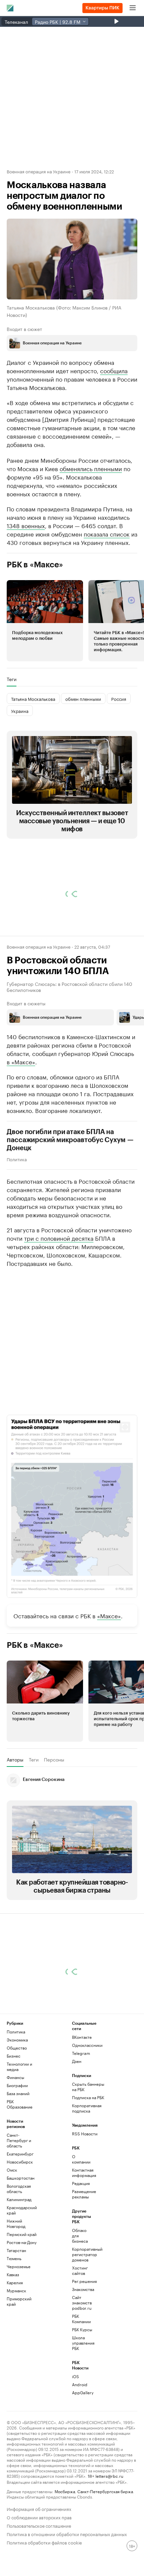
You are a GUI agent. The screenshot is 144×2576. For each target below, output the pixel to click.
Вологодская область (19, 2235)
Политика (17, 1206)
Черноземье (19, 2313)
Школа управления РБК (83, 2389)
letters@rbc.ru (109, 2522)
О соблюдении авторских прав (39, 2563)
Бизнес (14, 2102)
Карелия (15, 2329)
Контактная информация (83, 2219)
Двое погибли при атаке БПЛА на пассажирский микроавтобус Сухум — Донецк (70, 1187)
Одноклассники (87, 2092)
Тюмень (14, 2305)
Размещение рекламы (83, 2241)
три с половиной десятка (59, 1284)
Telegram (81, 2100)
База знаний (18, 2140)
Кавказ (13, 2321)
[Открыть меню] (133, 8)
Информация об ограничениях (39, 2555)
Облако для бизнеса (80, 2282)
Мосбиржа (65, 2538)
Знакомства (83, 2336)
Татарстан (16, 2297)
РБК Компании (81, 2365)
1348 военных (26, 572)
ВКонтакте (82, 2084)
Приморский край (19, 2348)
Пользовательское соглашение (39, 2572)
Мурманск (16, 2337)
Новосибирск (20, 2208)
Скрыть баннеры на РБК (88, 2133)
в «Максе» (21, 1108)
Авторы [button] (15, 1806)
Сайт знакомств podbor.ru (82, 2349)
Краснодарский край (22, 2257)
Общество (17, 2094)
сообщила (114, 370)
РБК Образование (20, 2151)
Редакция (81, 2230)
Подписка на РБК (88, 2144)
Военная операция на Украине (39, 171)
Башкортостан (21, 2224)
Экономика (17, 2086)
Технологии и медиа (19, 2113)
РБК (11, 466)
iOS (76, 2423)
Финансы (15, 2124)
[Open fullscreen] (125, 1474)
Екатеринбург (20, 2200)
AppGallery (83, 2439)
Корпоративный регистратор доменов (83, 2301)
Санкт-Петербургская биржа (105, 2538)
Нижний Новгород (16, 2270)
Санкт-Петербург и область (19, 2187)
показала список (107, 580)
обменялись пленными (91, 515)
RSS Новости (85, 2180)
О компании (81, 2206)
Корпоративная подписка (87, 2155)
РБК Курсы (82, 2376)
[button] (45, 667)
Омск (12, 2216)
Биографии (17, 2132)
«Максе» (109, 1662)
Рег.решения (83, 2328)
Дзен (77, 2108)
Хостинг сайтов (80, 2317)
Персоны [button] (54, 1806)
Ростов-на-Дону (22, 2289)
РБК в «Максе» (35, 611)
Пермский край (22, 2281)
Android (80, 2431)
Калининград (19, 2246)
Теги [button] (12, 726)
